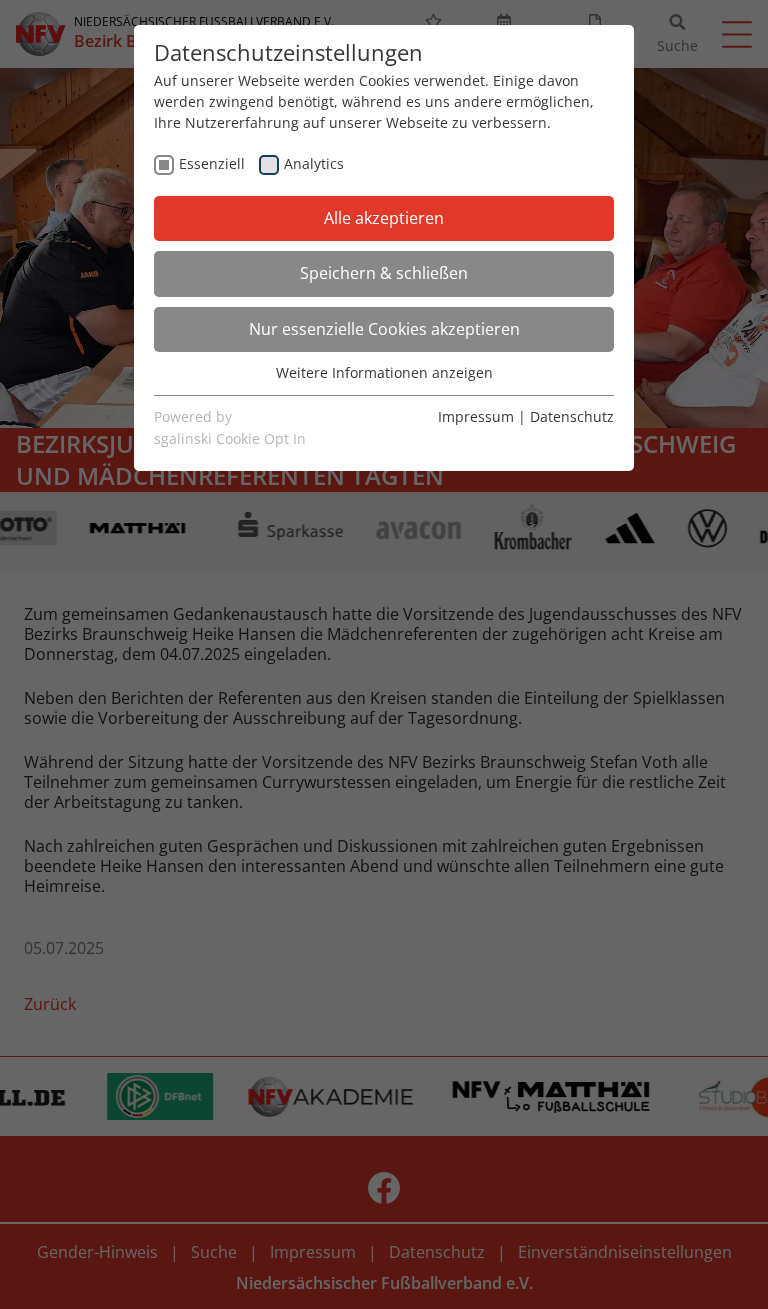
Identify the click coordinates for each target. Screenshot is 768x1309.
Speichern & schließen (384, 273)
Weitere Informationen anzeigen (384, 372)
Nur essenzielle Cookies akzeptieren (384, 329)
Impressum (476, 416)
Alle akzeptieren (384, 218)
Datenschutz (572, 416)
